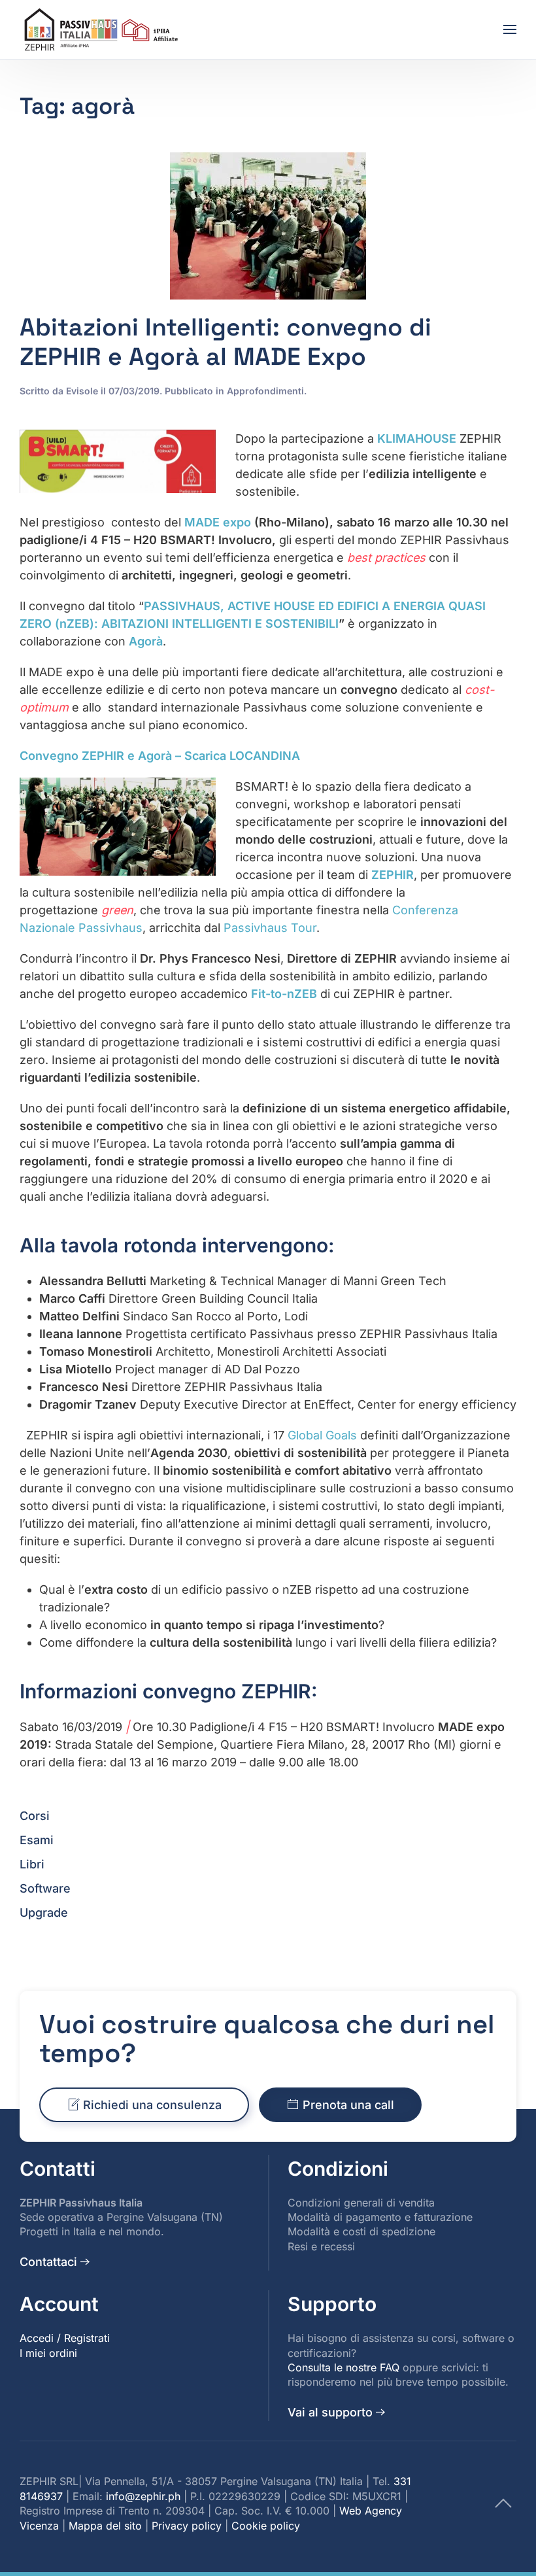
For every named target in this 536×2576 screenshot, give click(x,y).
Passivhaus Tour (270, 928)
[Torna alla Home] (103, 29)
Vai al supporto (330, 2412)
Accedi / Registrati (65, 2338)
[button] (510, 29)
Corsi (35, 1816)
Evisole (82, 391)
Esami (37, 1840)
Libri (32, 1864)
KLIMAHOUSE (417, 438)
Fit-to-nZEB (284, 994)
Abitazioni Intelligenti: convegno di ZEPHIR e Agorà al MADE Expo (226, 342)
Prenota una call (348, 2105)
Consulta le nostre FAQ (343, 2367)
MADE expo (218, 522)
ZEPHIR (393, 875)
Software (45, 1888)
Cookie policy (266, 2526)
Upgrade (44, 1913)
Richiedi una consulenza (152, 2105)
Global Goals (322, 1435)
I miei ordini (48, 2353)
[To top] (503, 2502)
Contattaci (48, 2262)
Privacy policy (187, 2526)
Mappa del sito (105, 2526)
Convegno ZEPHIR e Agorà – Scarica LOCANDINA (160, 756)
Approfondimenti (265, 391)
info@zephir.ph (143, 2496)
